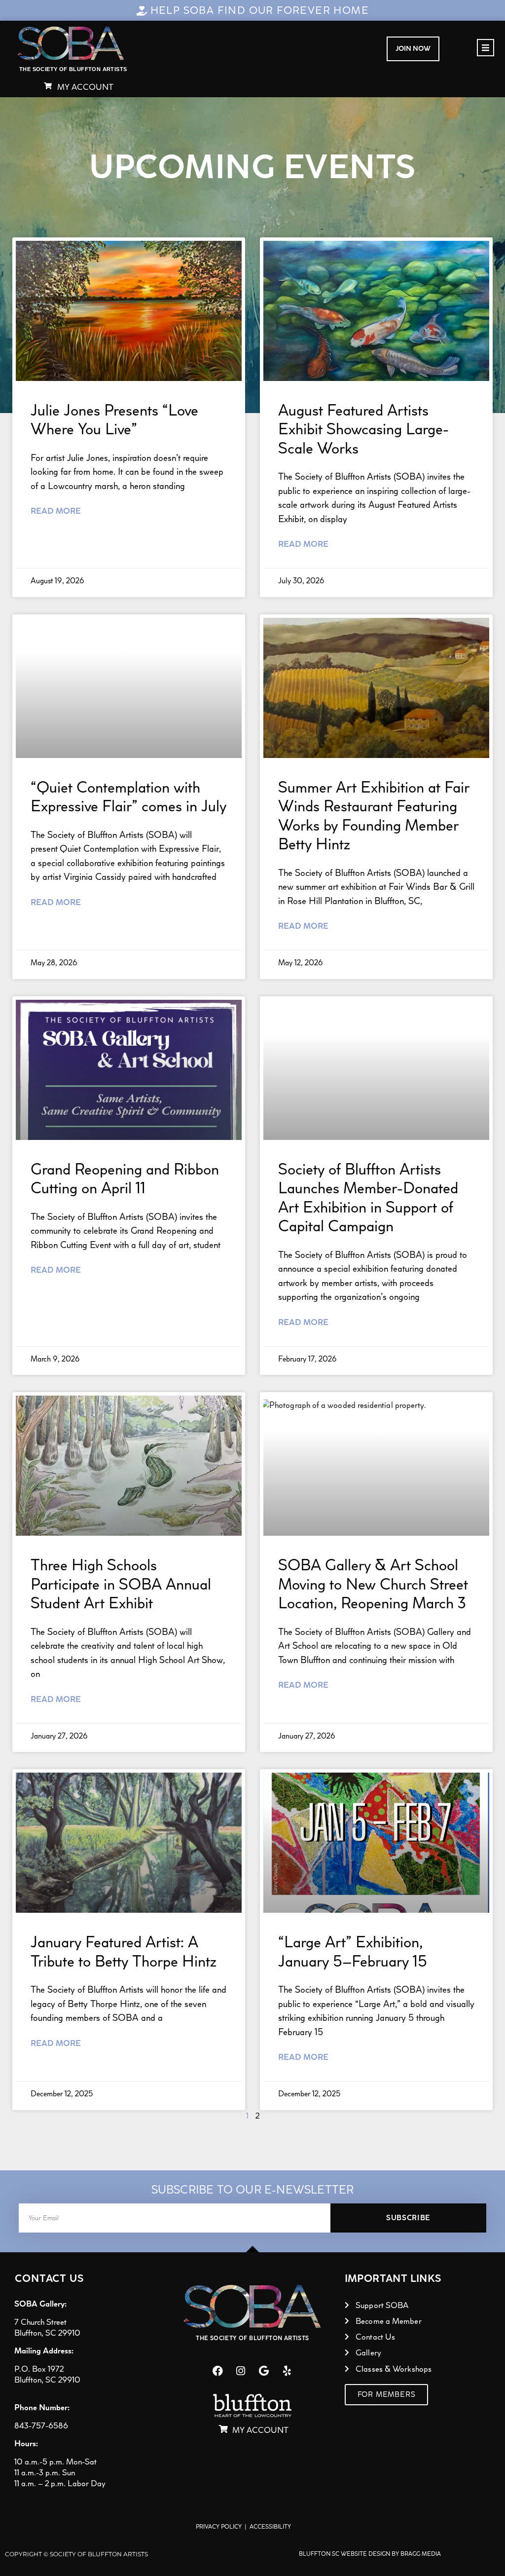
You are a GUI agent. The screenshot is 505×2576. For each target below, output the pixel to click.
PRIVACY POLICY (219, 2527)
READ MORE (56, 511)
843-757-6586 (41, 2425)
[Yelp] (287, 2371)
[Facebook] (217, 2371)
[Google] (264, 2371)
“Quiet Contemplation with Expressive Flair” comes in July (128, 796)
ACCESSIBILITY (270, 2527)
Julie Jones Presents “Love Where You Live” (114, 419)
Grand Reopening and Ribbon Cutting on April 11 (125, 1178)
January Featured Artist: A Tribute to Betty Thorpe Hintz (124, 1951)
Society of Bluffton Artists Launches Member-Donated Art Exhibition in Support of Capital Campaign (368, 1197)
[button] (486, 48)
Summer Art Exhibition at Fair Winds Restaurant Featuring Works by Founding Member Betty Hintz (374, 815)
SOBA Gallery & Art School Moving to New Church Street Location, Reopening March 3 (373, 1584)
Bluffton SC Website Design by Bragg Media (370, 2554)
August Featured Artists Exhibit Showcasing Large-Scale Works (363, 429)
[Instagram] (241, 2371)
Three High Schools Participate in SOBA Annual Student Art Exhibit (121, 1584)
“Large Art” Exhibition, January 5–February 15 (353, 1951)
